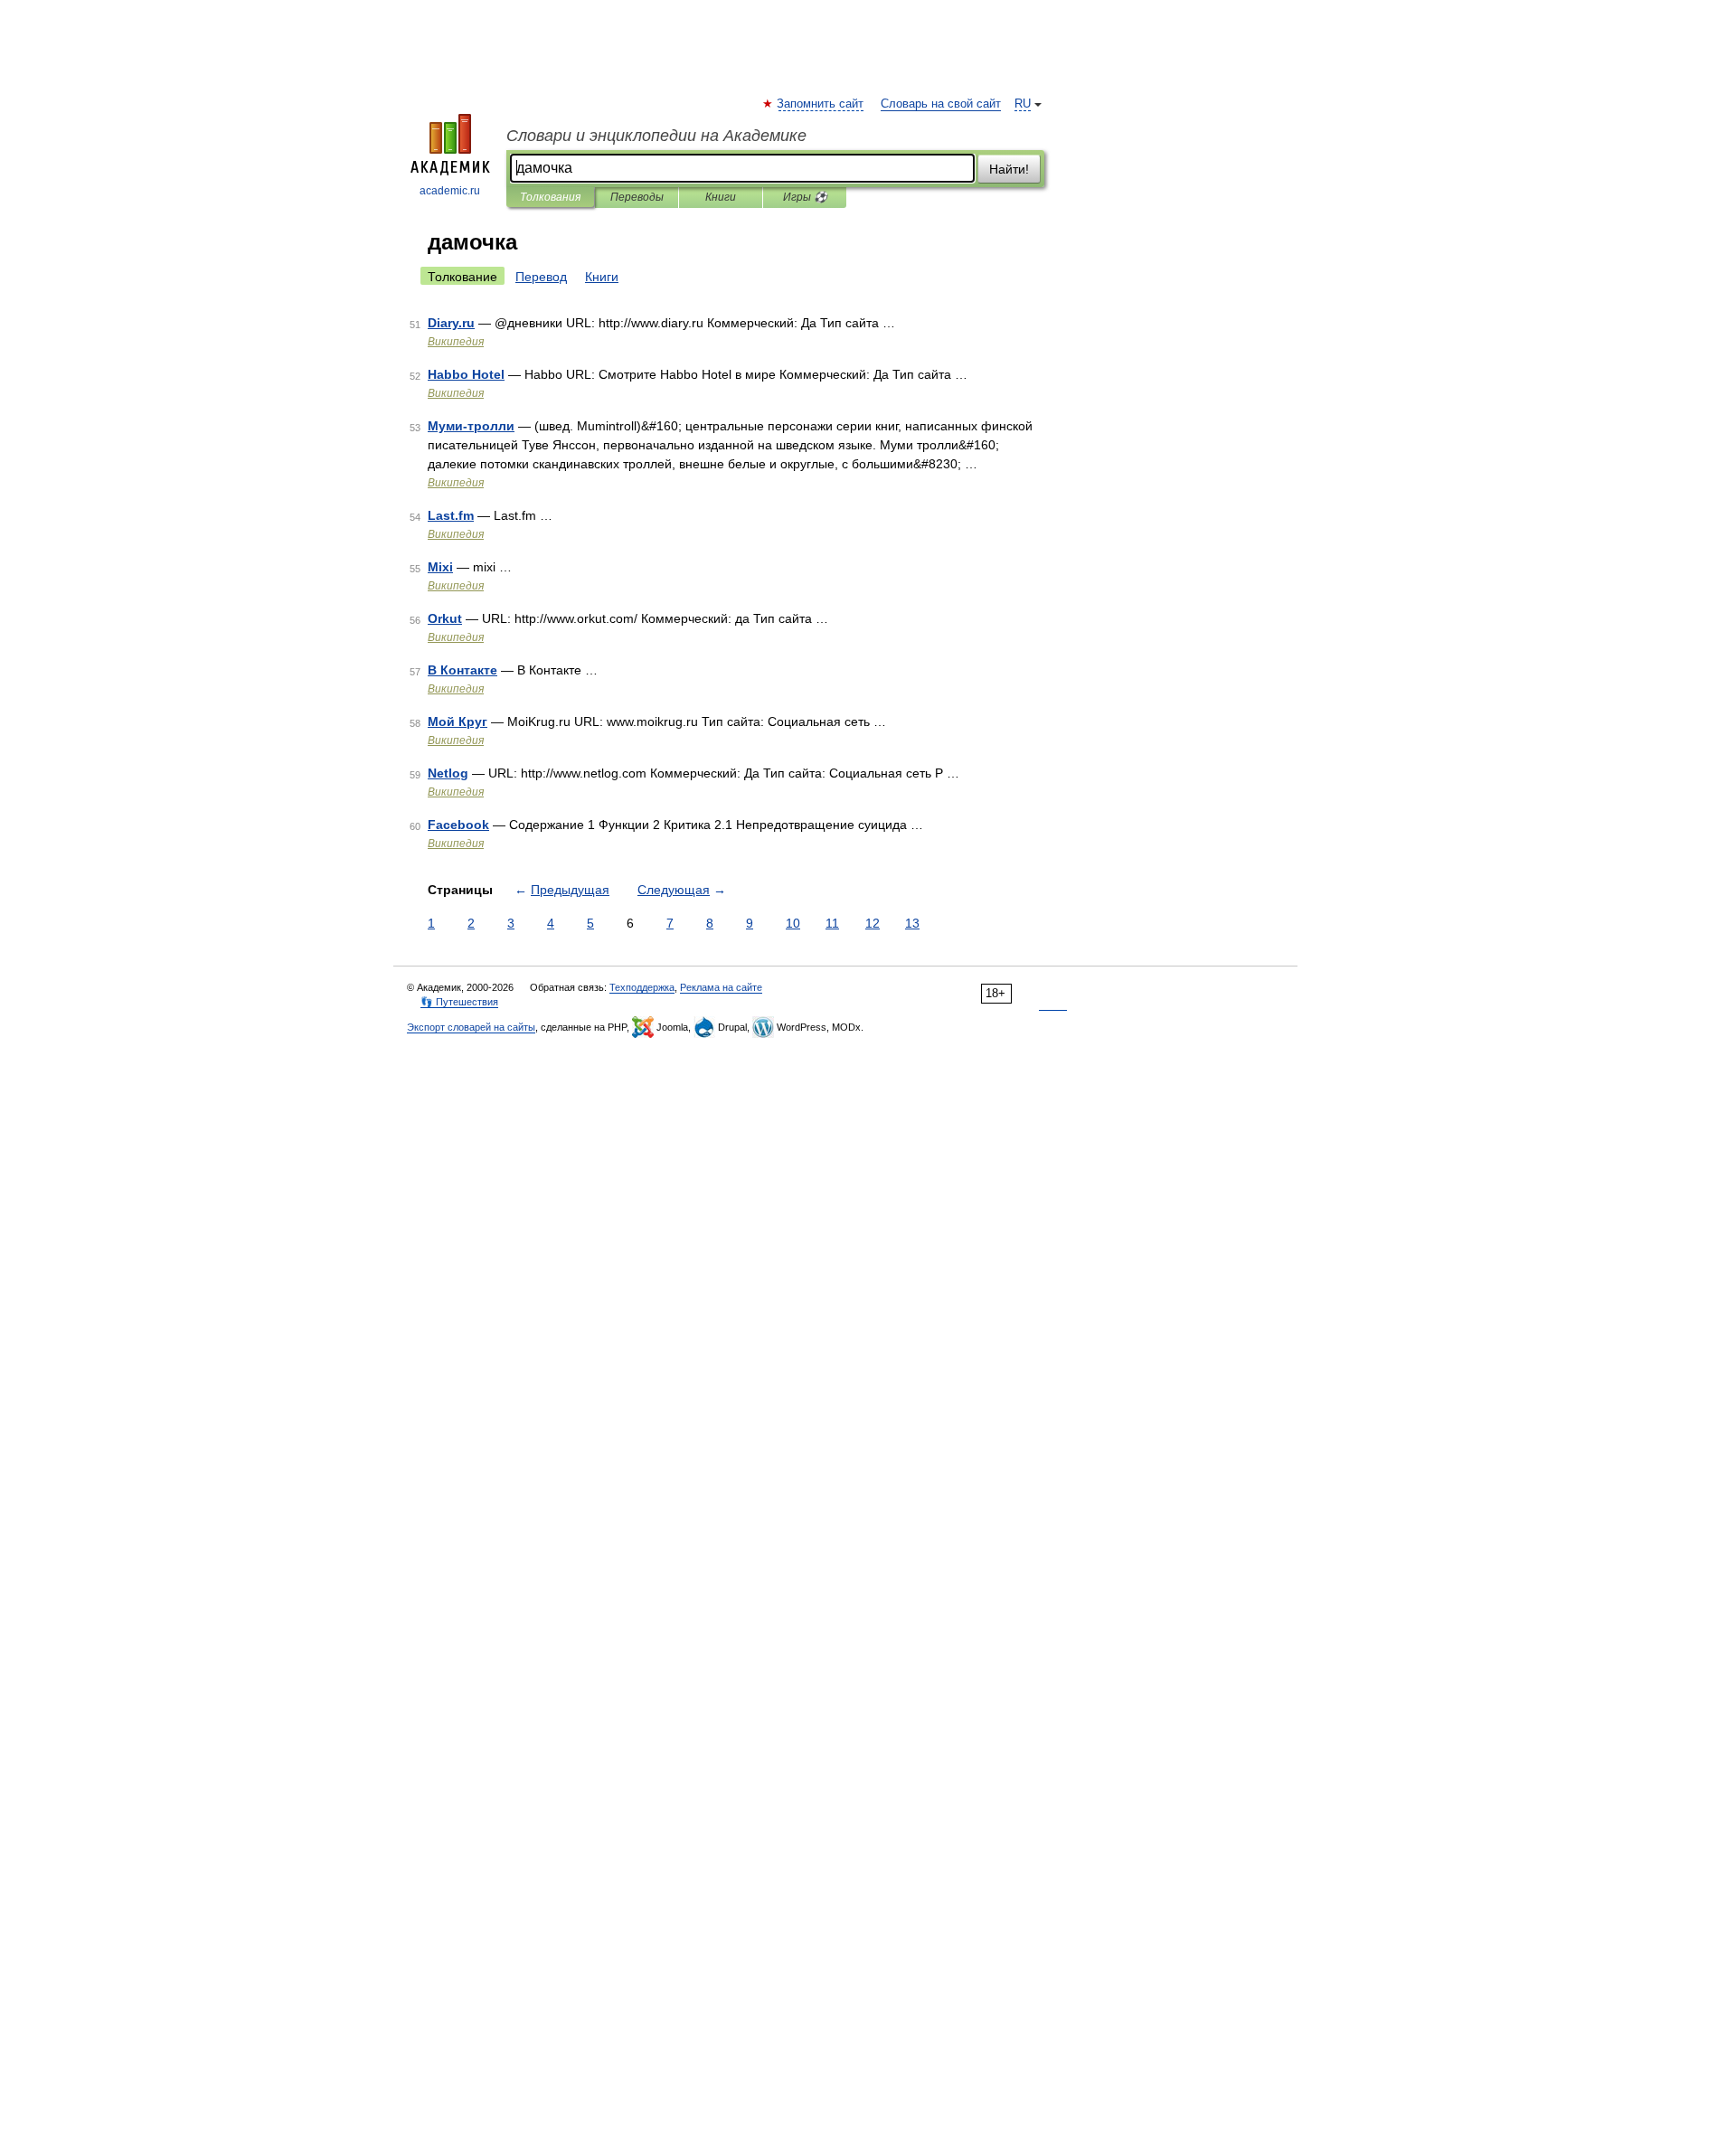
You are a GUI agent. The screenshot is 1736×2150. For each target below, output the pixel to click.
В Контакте (462, 670)
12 (873, 923)
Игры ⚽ (805, 197)
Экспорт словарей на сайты (471, 1027)
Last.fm (451, 515)
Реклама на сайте (721, 987)
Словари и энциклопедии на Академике (656, 136)
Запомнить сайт (821, 104)
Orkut (445, 618)
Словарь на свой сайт (941, 104)
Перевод (541, 277)
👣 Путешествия (459, 1002)
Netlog (448, 773)
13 (912, 923)
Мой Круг (458, 721)
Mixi (440, 567)
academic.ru (450, 191)
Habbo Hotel (466, 374)
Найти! (1009, 169)
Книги (721, 197)
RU (1023, 104)
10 (793, 923)
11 (832, 923)
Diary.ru (451, 323)
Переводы (637, 197)
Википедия (456, 342)
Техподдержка (642, 987)
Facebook (458, 825)
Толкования (550, 197)
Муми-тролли (471, 426)
